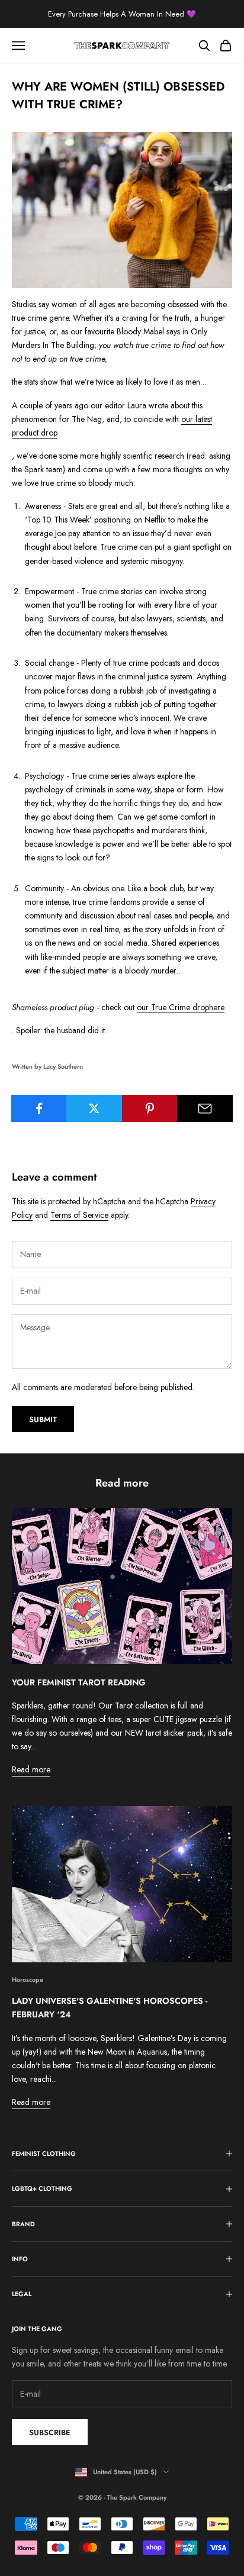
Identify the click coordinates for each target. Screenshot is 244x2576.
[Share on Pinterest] (150, 1108)
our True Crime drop (173, 1007)
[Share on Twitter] (94, 1108)
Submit (43, 1419)
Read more (31, 1769)
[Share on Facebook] (39, 1108)
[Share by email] (205, 1108)
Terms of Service (79, 1215)
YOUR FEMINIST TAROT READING (79, 1682)
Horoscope (28, 1979)
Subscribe (50, 2432)
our (188, 419)
